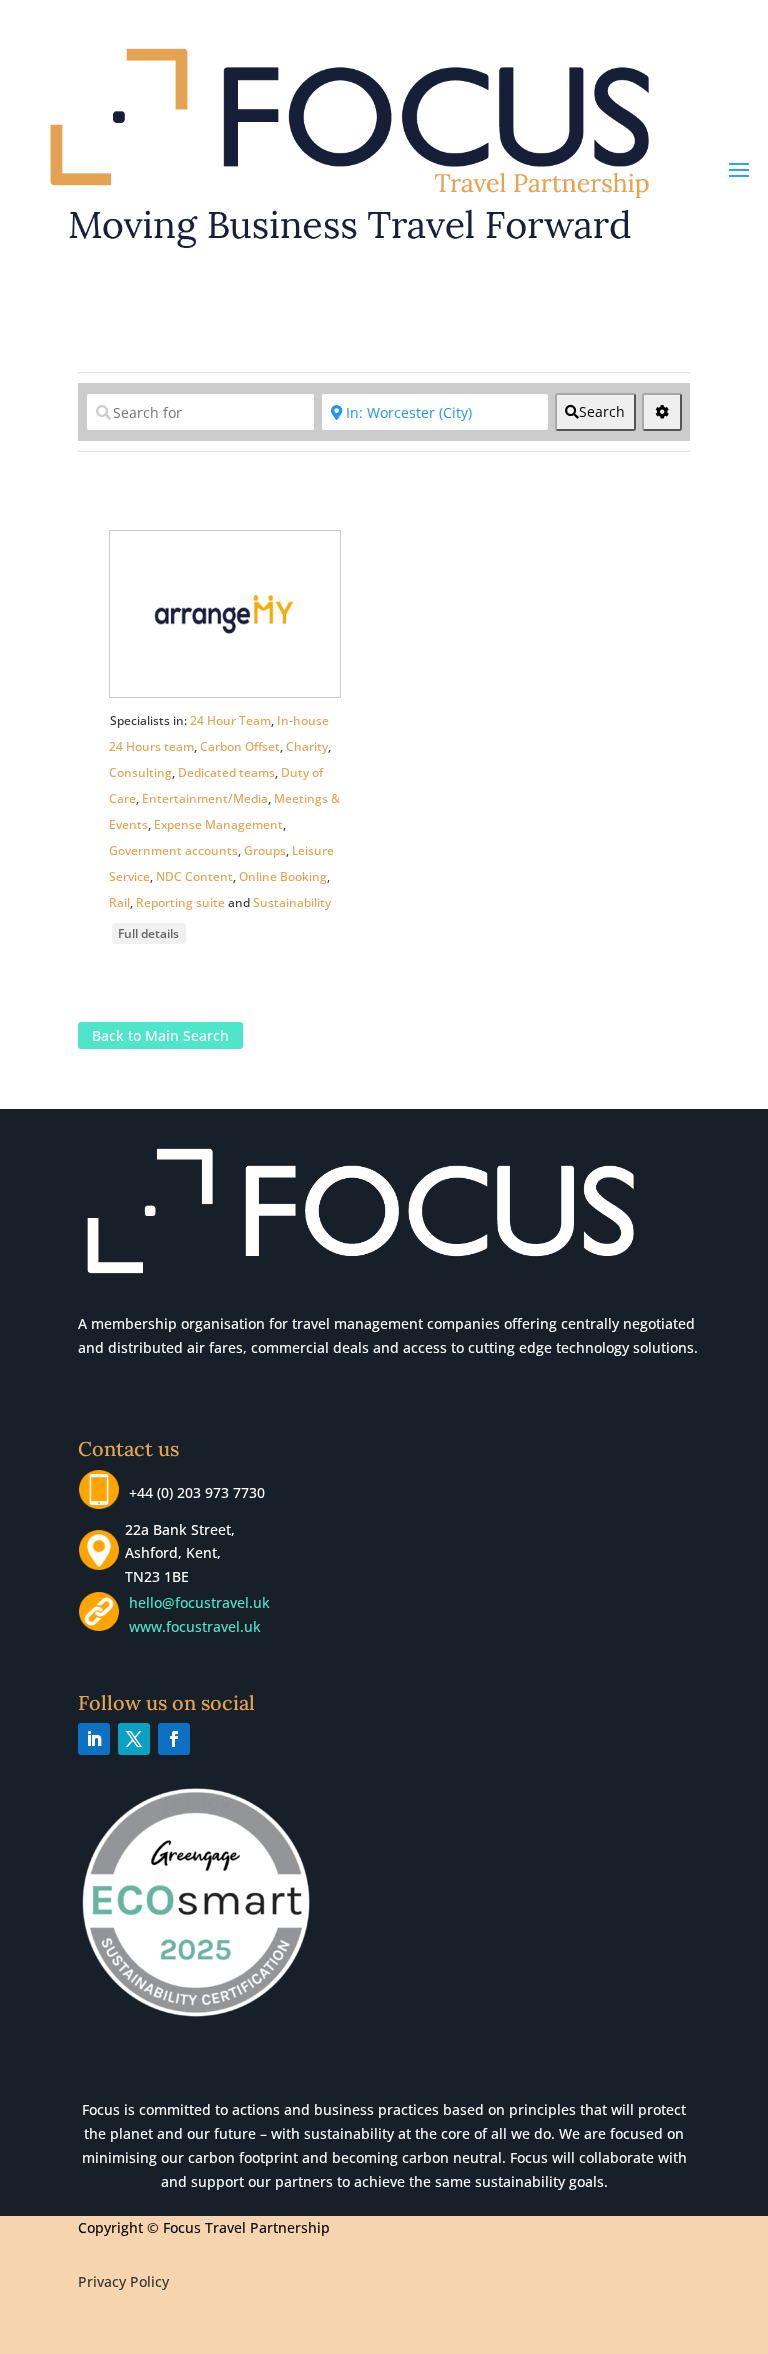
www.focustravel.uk (191, 1626)
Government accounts (173, 850)
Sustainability (292, 902)
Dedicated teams (226, 772)
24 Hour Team (230, 720)
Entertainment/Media (205, 798)
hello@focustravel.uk (203, 1602)
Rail (119, 902)
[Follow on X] (134, 1739)
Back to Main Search (160, 1035)
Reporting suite (180, 902)
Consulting (140, 772)
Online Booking (283, 876)
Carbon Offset (240, 746)
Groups (265, 850)
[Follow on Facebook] (174, 1739)
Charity (307, 746)
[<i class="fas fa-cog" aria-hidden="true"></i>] (662, 412)
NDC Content (194, 876)
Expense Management (218, 824)
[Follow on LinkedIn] (94, 1739)
